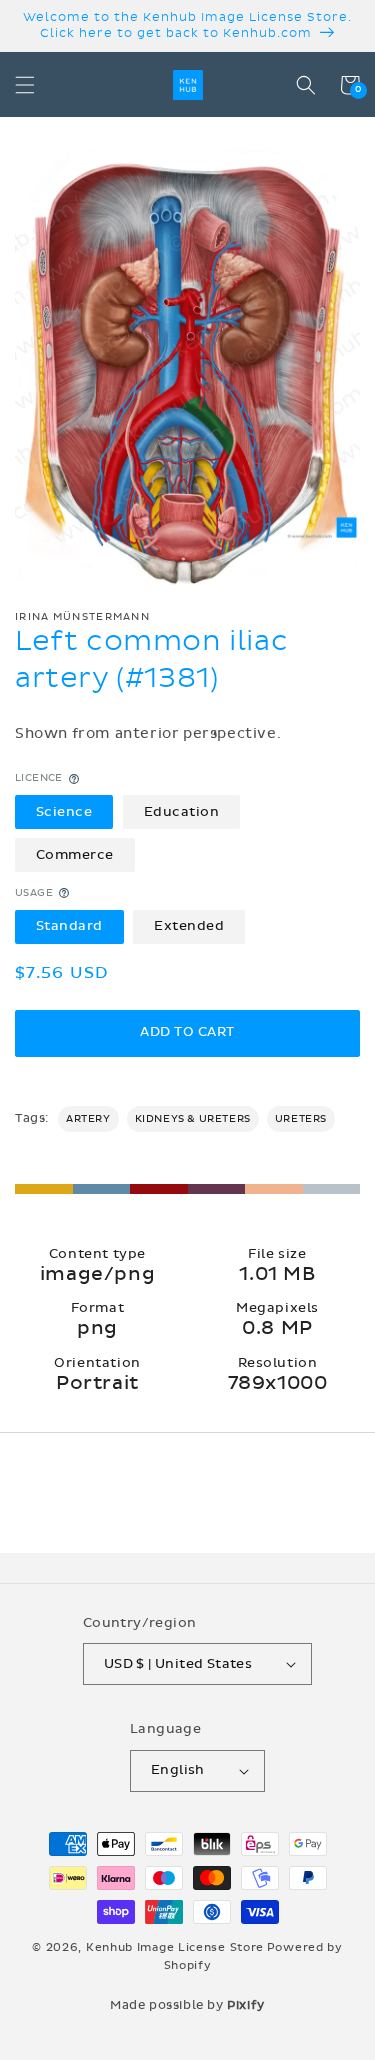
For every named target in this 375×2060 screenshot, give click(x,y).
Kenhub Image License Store (175, 1947)
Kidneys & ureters (193, 1119)
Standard (69, 926)
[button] (25, 85)
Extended (189, 926)
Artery (88, 1119)
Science (64, 812)
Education (182, 812)
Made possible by (187, 2005)
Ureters (301, 1119)
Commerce (75, 855)
